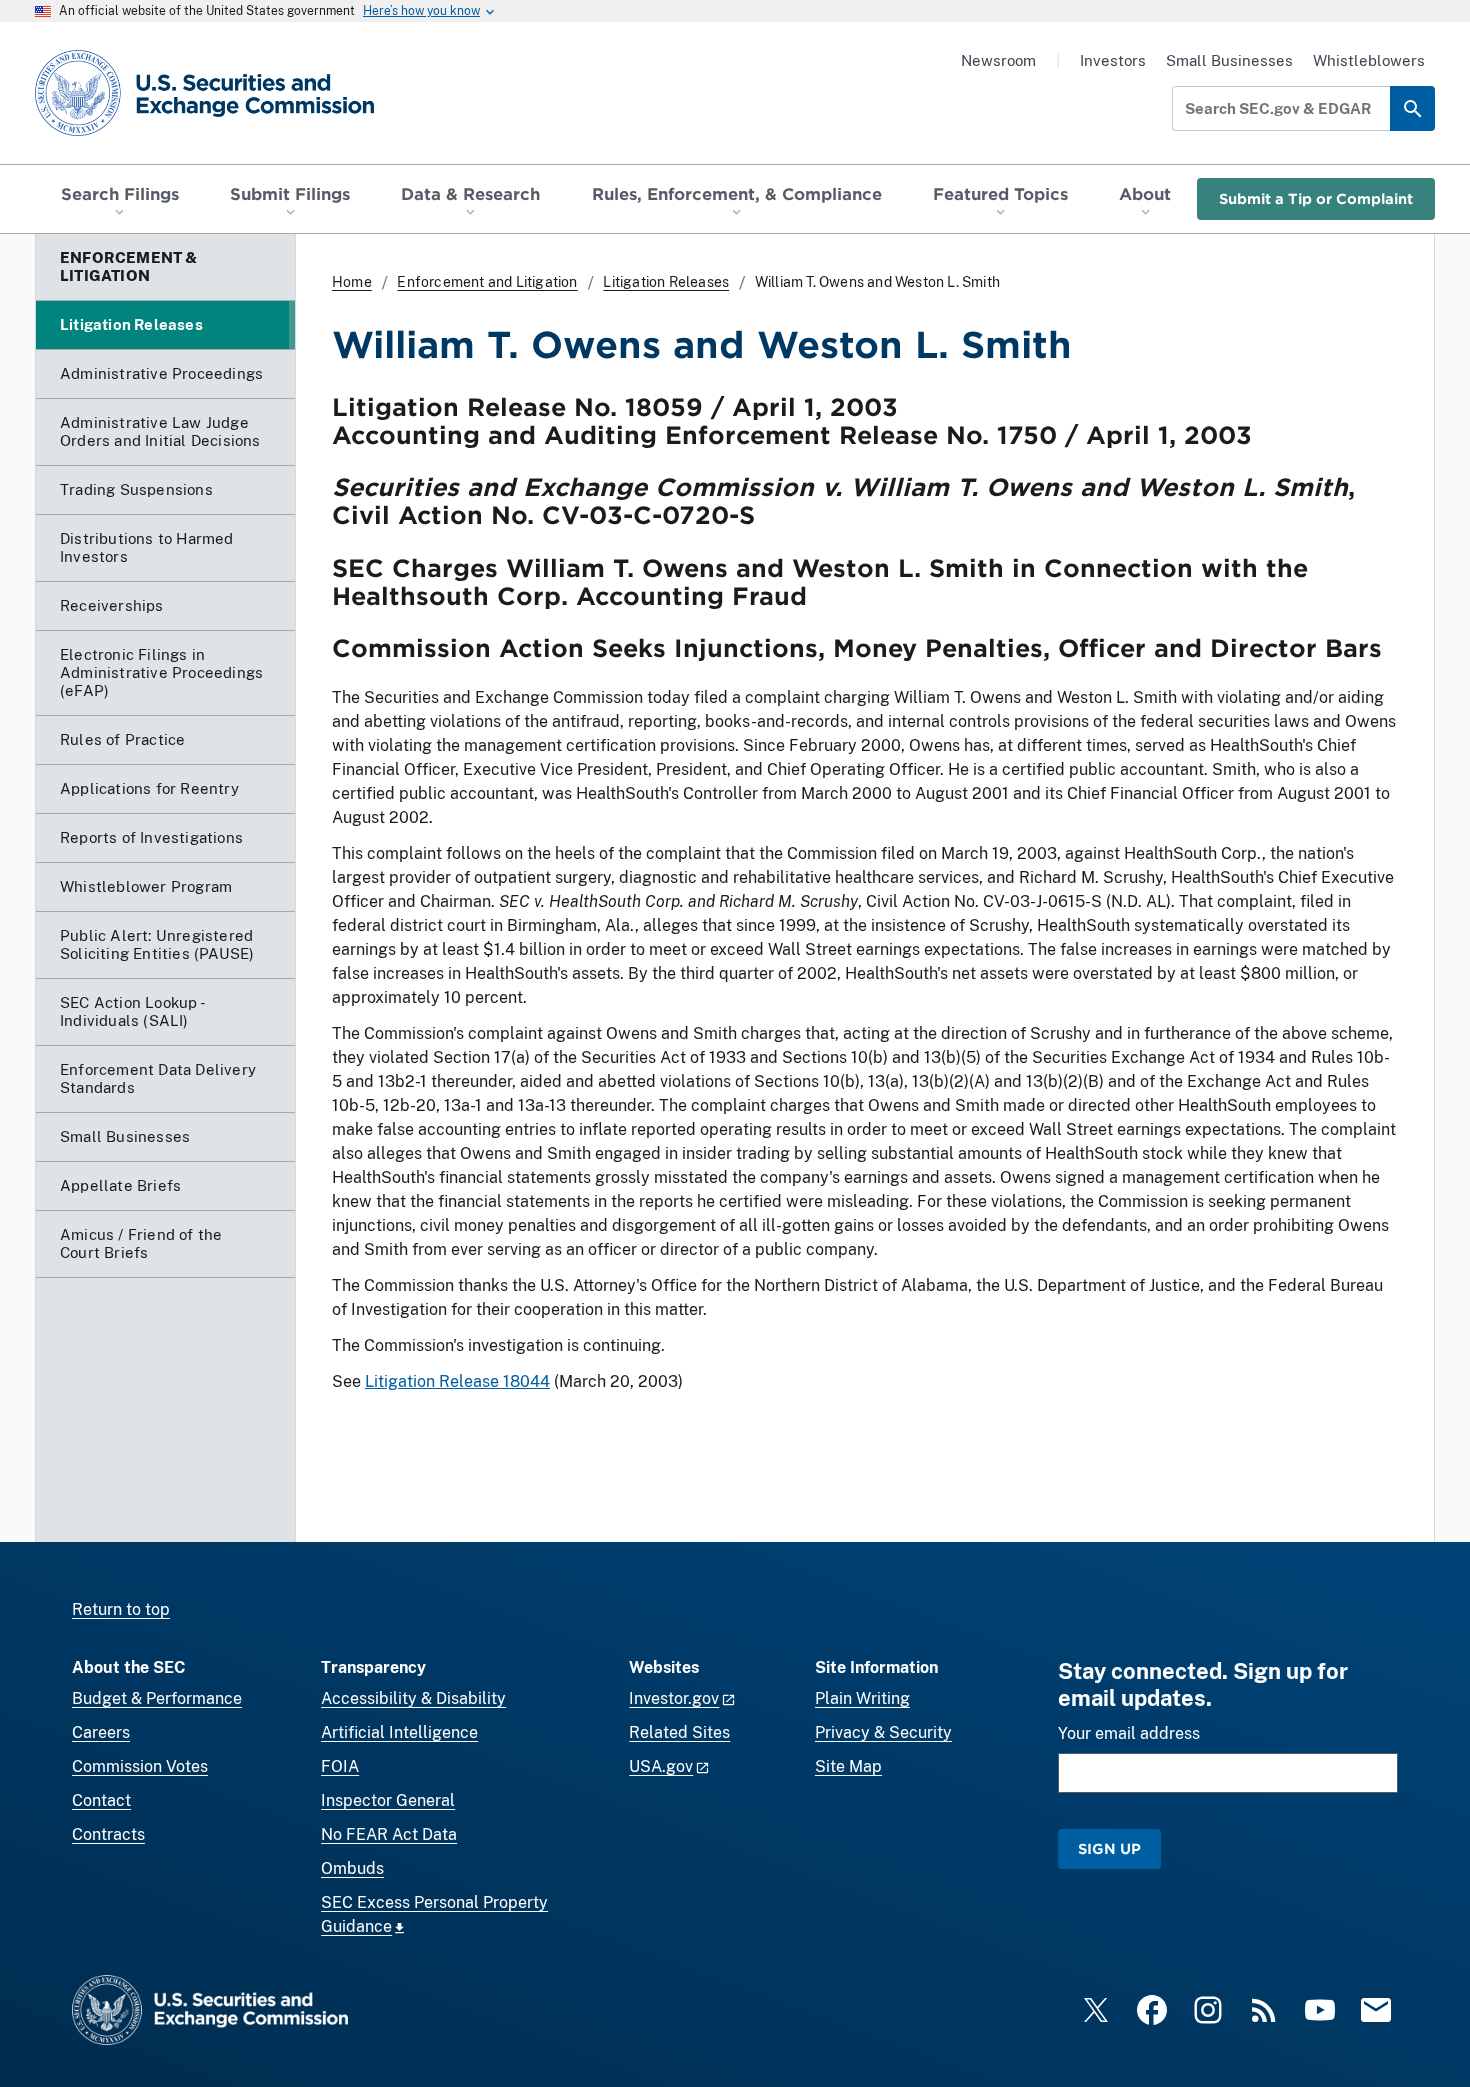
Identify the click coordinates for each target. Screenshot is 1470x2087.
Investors (1113, 60)
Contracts (108, 1834)
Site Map (848, 1766)
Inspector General (388, 1800)
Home (352, 282)
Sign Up (1109, 1848)
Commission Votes (140, 1766)
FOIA (340, 1766)
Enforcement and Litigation (487, 282)
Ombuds (352, 1868)
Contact (101, 1800)
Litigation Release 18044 (457, 1381)
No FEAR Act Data (389, 1834)
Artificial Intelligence (399, 1732)
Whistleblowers (1369, 60)
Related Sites (679, 1732)
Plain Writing (862, 1698)
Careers (101, 1732)
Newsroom (998, 60)
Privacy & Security (883, 1732)
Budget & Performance (157, 1698)
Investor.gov (674, 1698)
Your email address (1129, 1733)
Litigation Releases (666, 282)
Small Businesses (1229, 60)
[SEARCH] (1412, 108)
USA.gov (661, 1766)
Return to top (121, 1609)
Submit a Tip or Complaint (1316, 198)
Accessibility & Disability (413, 1698)
